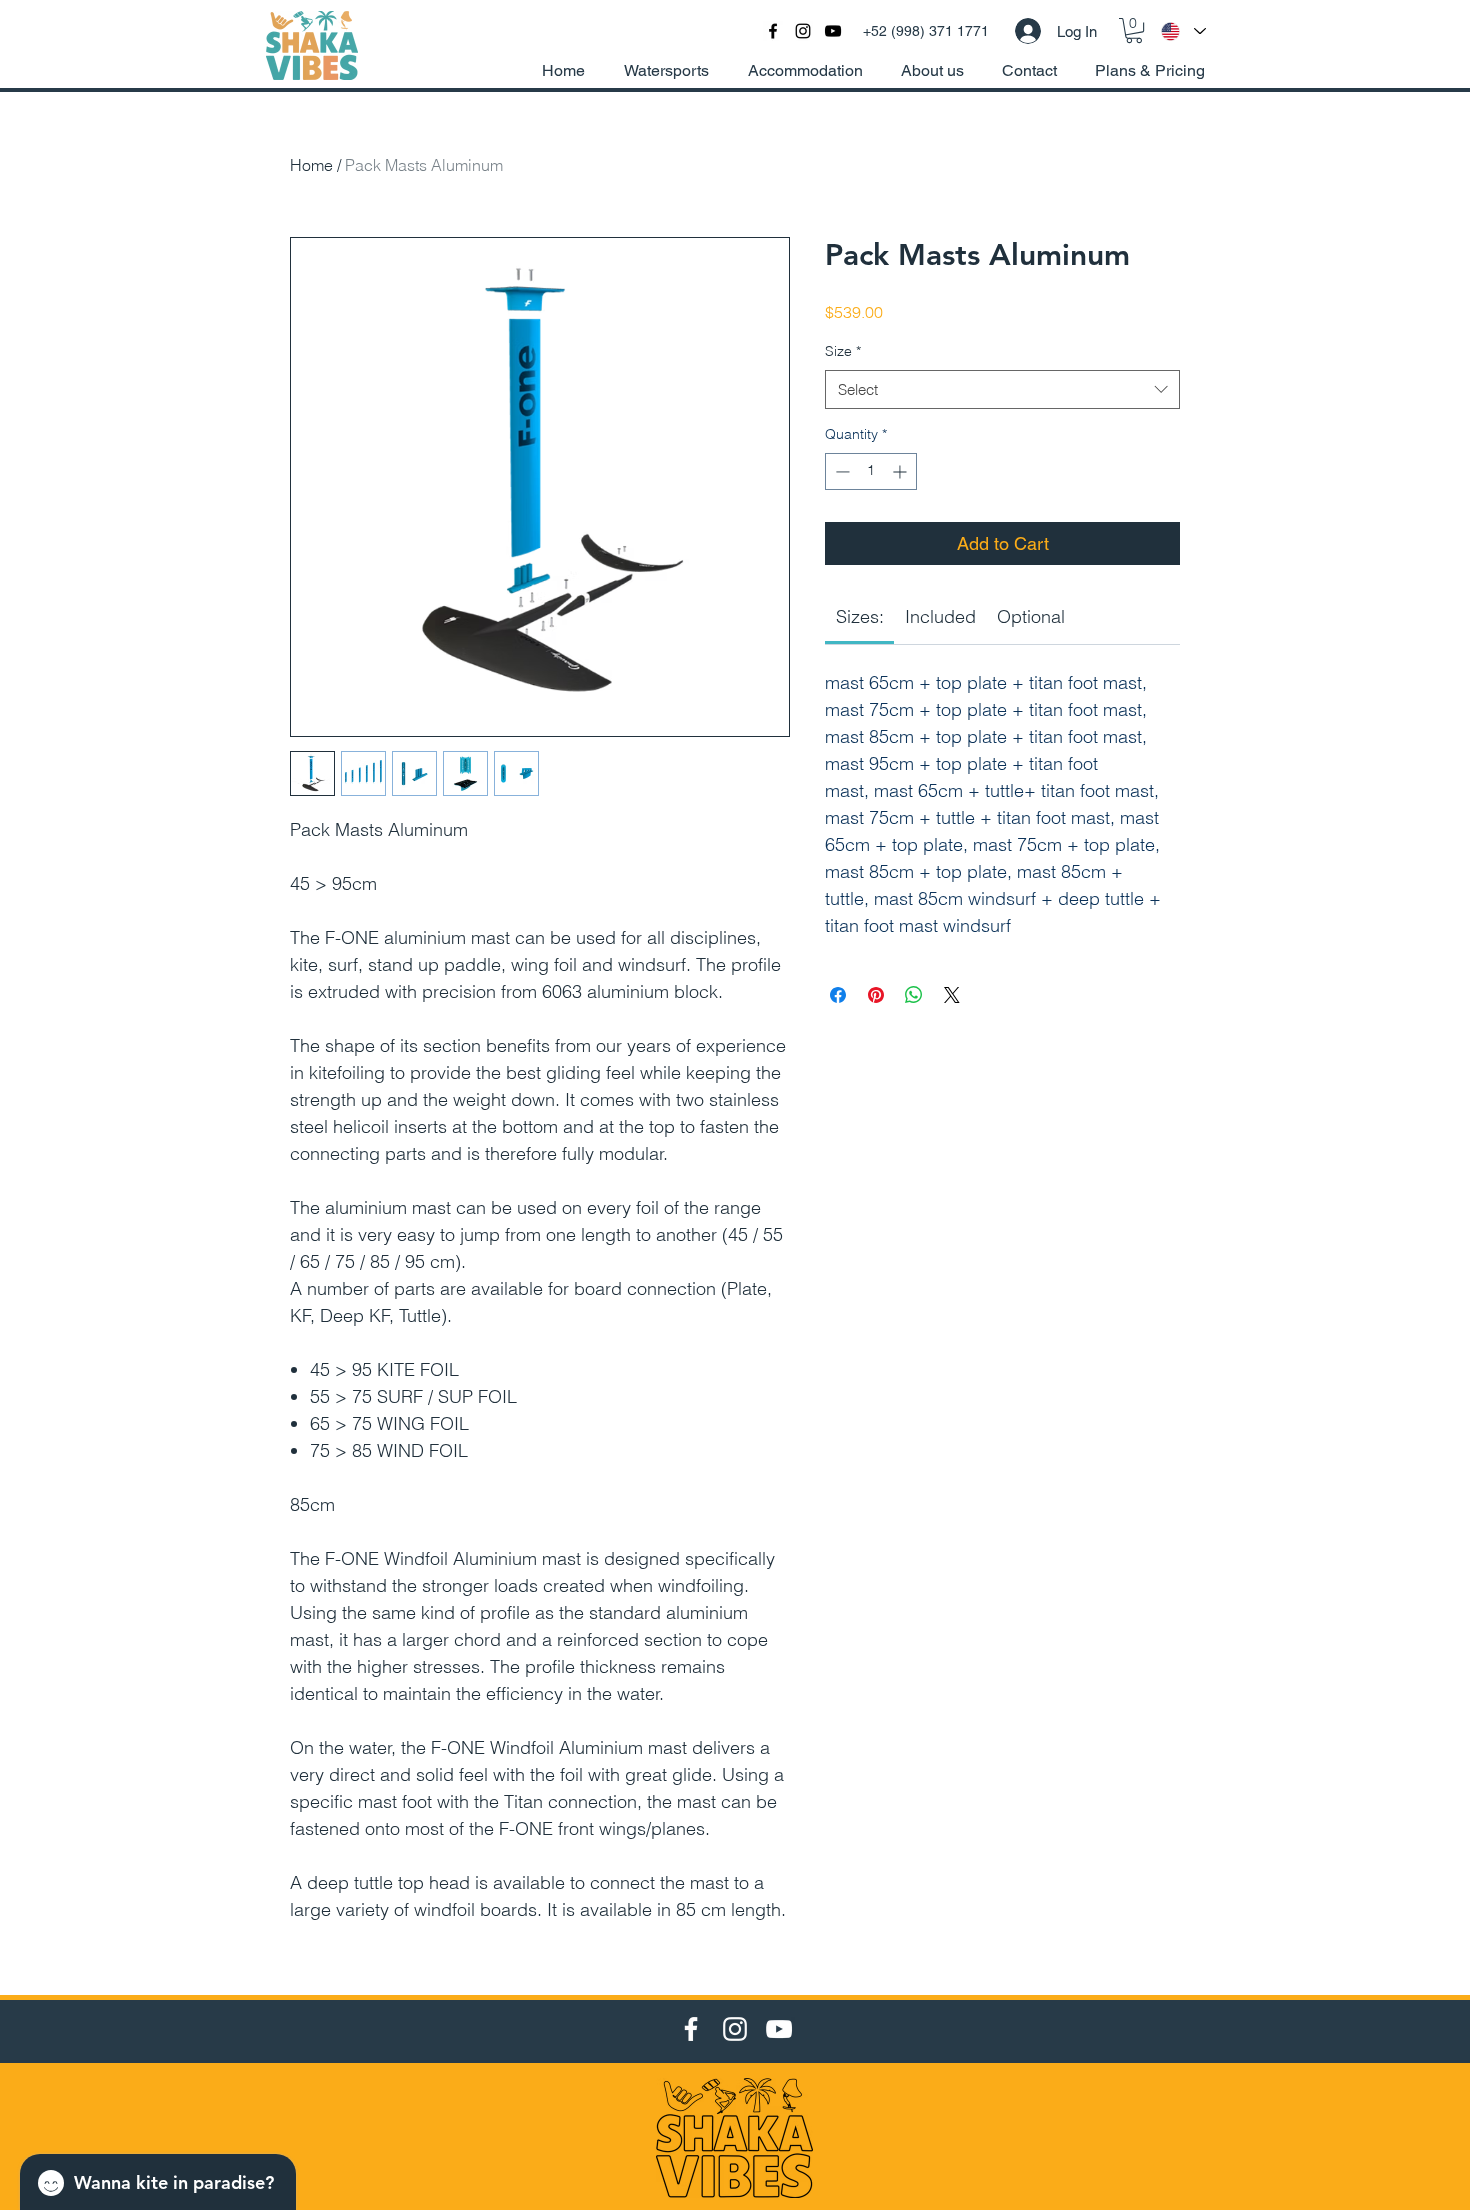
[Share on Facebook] (838, 995)
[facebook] (773, 31)
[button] (1134, 30)
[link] (860, 616)
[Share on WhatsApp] (914, 995)
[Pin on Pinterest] (876, 995)
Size (843, 351)
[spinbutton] (871, 471)
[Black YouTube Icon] (833, 31)
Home (311, 165)
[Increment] (901, 471)
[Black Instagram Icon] (803, 31)
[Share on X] (952, 995)
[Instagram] (735, 2029)
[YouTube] (779, 2029)
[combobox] (1002, 389)
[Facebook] (691, 2029)
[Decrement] (840, 471)
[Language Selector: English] (1182, 31)
